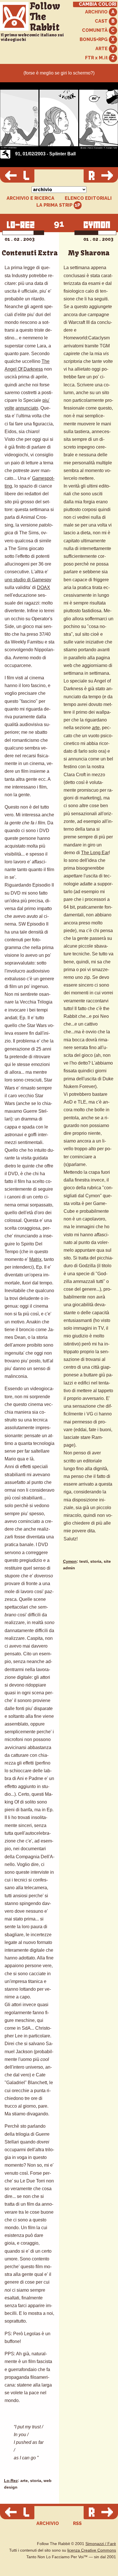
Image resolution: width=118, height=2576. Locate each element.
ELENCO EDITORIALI (88, 198)
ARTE (102, 49)
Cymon (70, 1561)
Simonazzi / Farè (101, 2544)
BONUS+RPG (94, 39)
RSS (77, 2523)
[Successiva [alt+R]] (101, 176)
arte (96, 728)
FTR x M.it (97, 58)
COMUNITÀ (95, 30)
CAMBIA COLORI (98, 4)
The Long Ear (95, 853)
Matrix (35, 1259)
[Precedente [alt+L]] (17, 176)
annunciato (27, 408)
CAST (102, 21)
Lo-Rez (11, 2481)
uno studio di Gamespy (28, 580)
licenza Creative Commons (92, 2550)
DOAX (44, 587)
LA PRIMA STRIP (55, 205)
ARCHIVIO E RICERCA (31, 198)
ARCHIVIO (97, 12)
